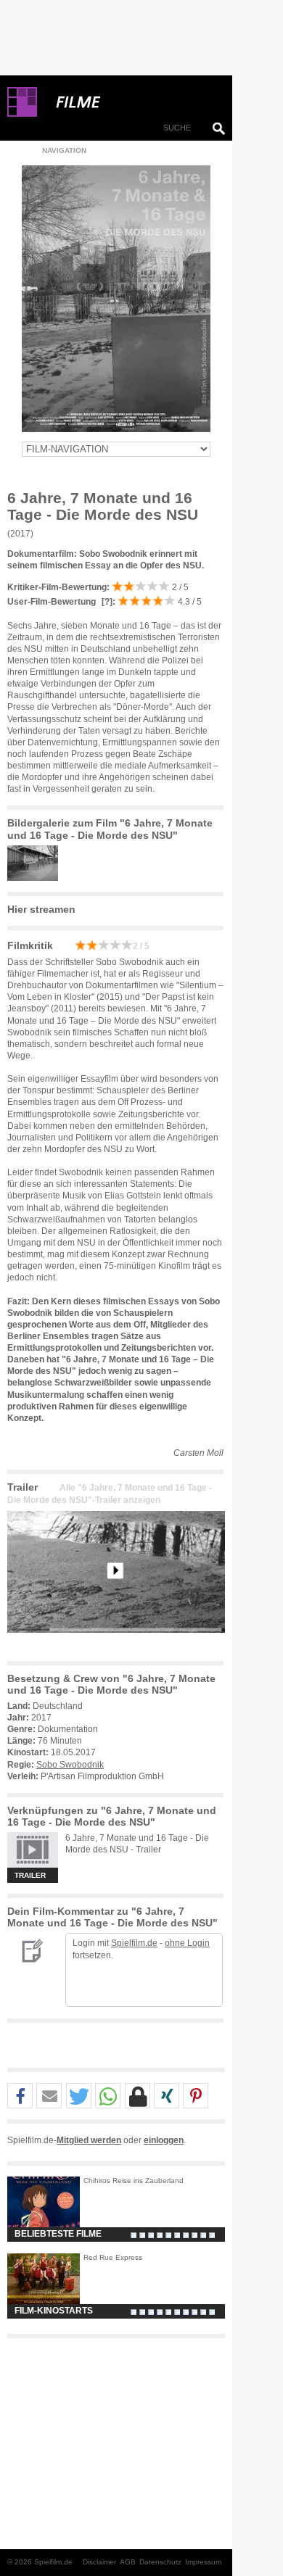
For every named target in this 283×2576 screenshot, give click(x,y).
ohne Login (187, 1943)
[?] (106, 602)
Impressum (203, 2562)
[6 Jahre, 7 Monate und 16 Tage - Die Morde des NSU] (116, 1644)
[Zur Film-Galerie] (36, 878)
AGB (128, 2562)
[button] (20, 2096)
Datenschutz (160, 2562)
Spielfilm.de (134, 1943)
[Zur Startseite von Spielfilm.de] (22, 114)
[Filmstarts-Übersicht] (131, 102)
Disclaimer (99, 2562)
